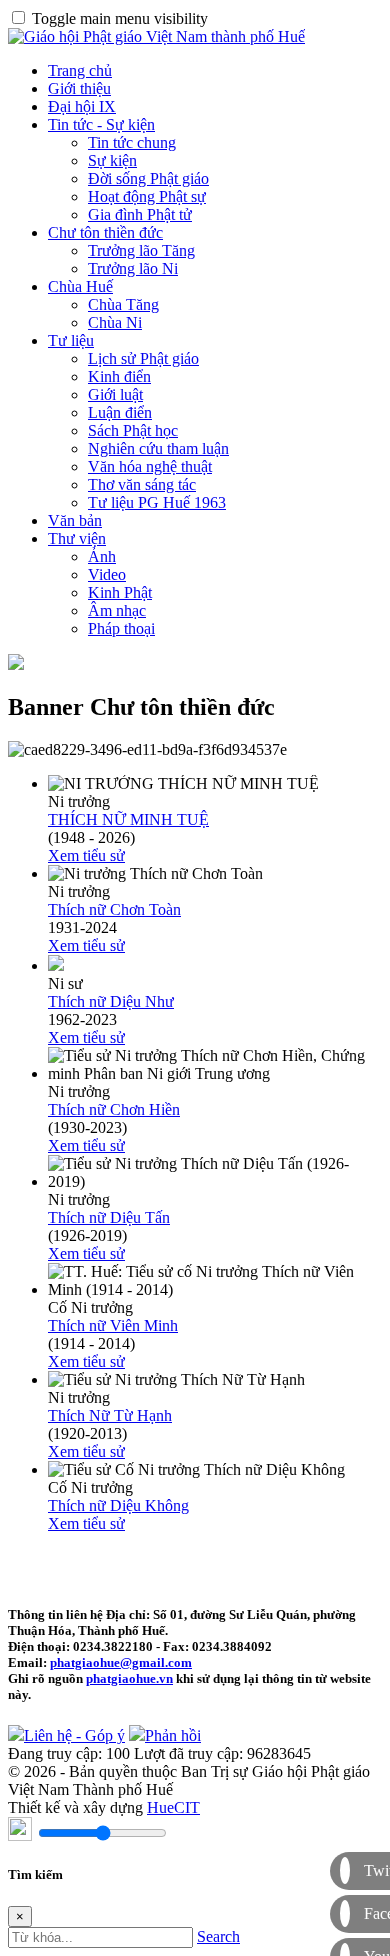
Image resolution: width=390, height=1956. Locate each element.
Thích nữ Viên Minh (113, 1325)
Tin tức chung (132, 142)
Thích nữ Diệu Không (118, 1505)
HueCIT (173, 1807)
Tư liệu (71, 340)
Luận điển (120, 412)
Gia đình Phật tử (140, 214)
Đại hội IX (82, 106)
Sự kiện (112, 160)
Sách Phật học (133, 430)
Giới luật (115, 394)
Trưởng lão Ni (133, 268)
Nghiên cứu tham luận (158, 448)
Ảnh (102, 556)
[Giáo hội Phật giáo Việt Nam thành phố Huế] (156, 36)
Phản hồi (173, 1735)
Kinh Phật (120, 592)
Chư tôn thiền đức (105, 232)
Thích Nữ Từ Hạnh (110, 1415)
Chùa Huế (80, 286)
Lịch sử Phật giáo (143, 358)
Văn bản (75, 520)
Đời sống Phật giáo (148, 178)
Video (107, 574)
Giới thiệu (79, 88)
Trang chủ (80, 70)
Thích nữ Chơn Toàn (114, 909)
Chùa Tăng (123, 304)
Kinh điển (119, 376)
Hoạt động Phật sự (147, 196)
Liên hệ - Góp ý (74, 1735)
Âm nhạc (117, 610)
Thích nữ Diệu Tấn (109, 1217)
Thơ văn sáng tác (142, 484)
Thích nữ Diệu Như (111, 1001)
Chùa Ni (115, 322)
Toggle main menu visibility (120, 18)
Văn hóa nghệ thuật (150, 466)
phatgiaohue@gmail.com (121, 1662)
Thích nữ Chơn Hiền (114, 1109)
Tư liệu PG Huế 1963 (157, 502)
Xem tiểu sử (86, 855)
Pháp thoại (121, 628)
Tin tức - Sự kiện (101, 124)
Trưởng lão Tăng (141, 250)
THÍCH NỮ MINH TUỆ (128, 819)
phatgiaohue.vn (129, 1678)
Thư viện (77, 538)
